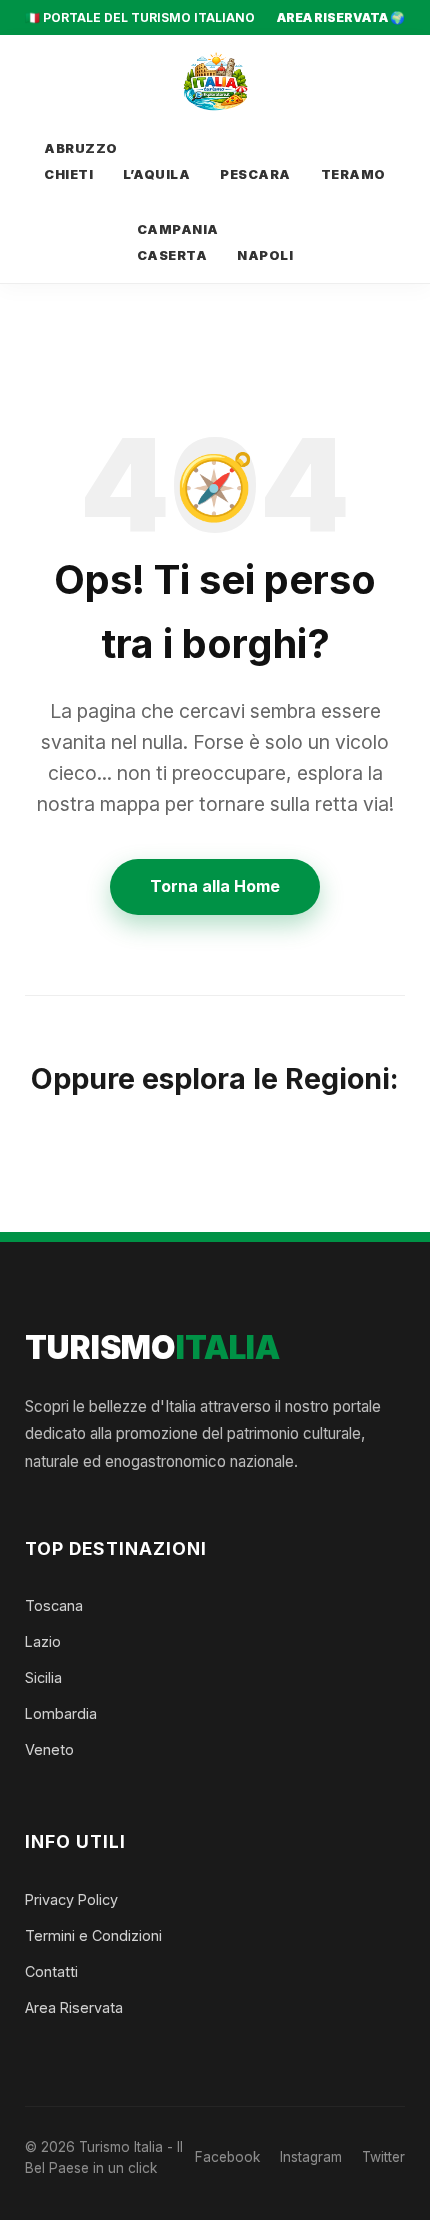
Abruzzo (81, 148)
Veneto (49, 1749)
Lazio (43, 1641)
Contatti (51, 1971)
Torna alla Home (215, 886)
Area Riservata (74, 2007)
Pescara (255, 174)
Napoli (265, 255)
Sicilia (43, 1677)
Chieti (68, 174)
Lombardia (61, 1713)
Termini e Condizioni (93, 1935)
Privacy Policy (71, 1899)
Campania (178, 229)
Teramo (353, 174)
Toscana (54, 1605)
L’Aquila (156, 174)
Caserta (172, 255)
